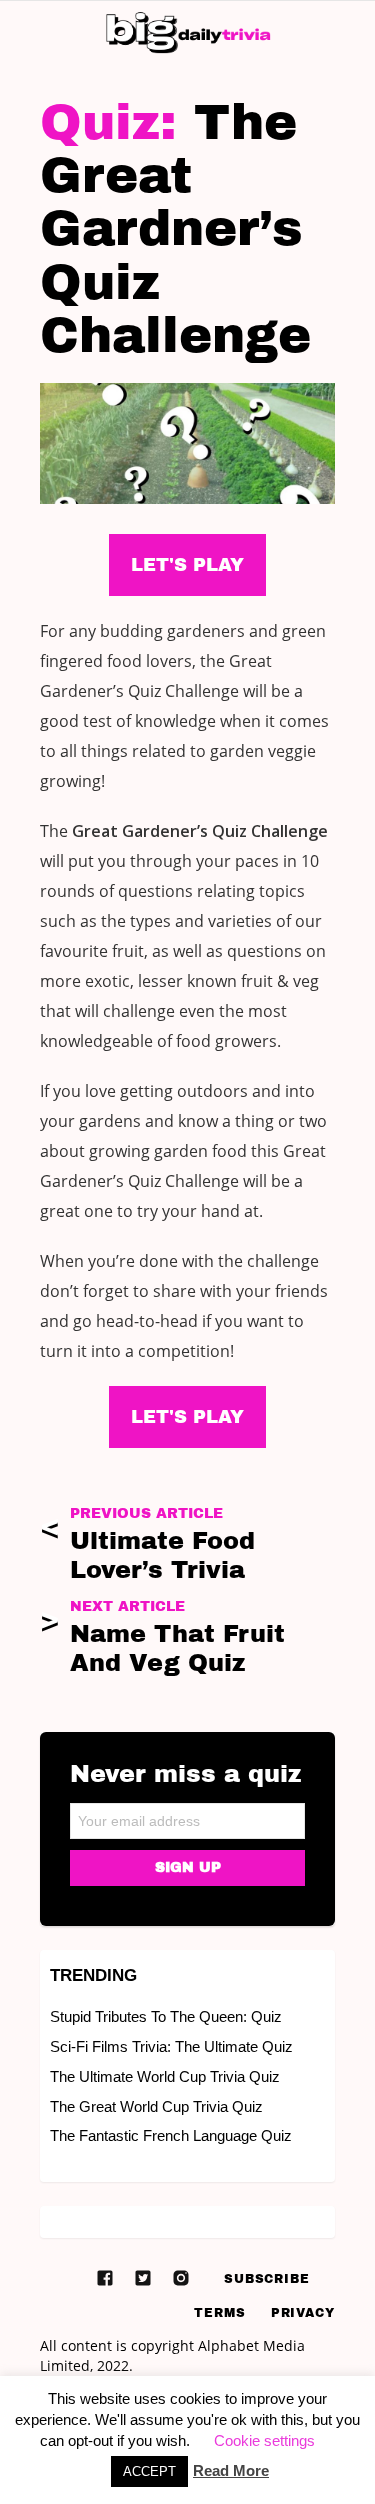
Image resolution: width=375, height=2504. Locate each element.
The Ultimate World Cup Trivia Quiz (165, 2076)
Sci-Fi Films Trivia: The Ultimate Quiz (171, 2046)
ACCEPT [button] (149, 2471)
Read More (231, 2470)
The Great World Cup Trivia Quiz (156, 2106)
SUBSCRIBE (267, 2279)
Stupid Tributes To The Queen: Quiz (166, 2016)
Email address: (188, 1814)
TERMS (220, 2313)
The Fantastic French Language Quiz (171, 2135)
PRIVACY (303, 2313)
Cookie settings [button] (264, 2440)
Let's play (187, 1417)
